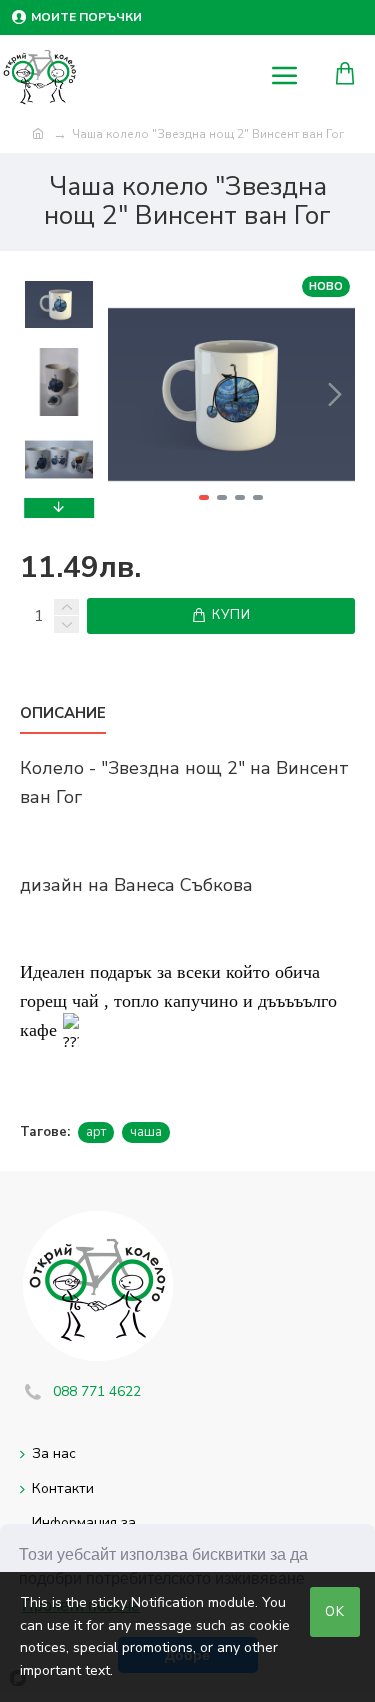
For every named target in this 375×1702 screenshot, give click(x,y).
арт (96, 1132)
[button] (128, 394)
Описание (63, 713)
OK (335, 1612)
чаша (146, 1132)
